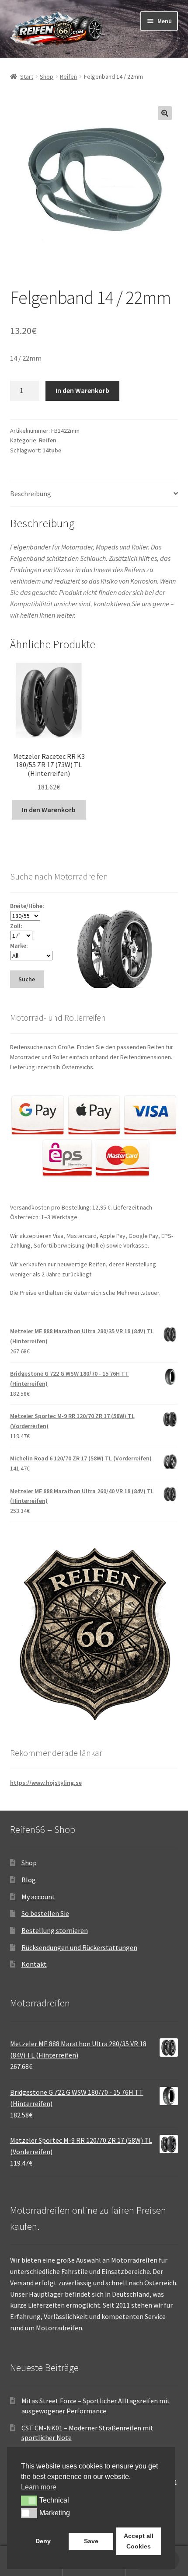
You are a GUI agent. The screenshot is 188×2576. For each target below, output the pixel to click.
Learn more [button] (39, 2487)
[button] (165, 113)
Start (27, 76)
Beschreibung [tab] (31, 494)
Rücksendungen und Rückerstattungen (79, 1947)
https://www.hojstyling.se (46, 1783)
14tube (52, 450)
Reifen (68, 76)
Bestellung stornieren (55, 1930)
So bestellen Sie (45, 1913)
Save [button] (91, 2541)
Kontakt (34, 1964)
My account (38, 1897)
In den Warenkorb (82, 390)
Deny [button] (43, 2541)
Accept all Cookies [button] (139, 2541)
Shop (47, 76)
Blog (29, 1880)
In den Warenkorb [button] (49, 810)
